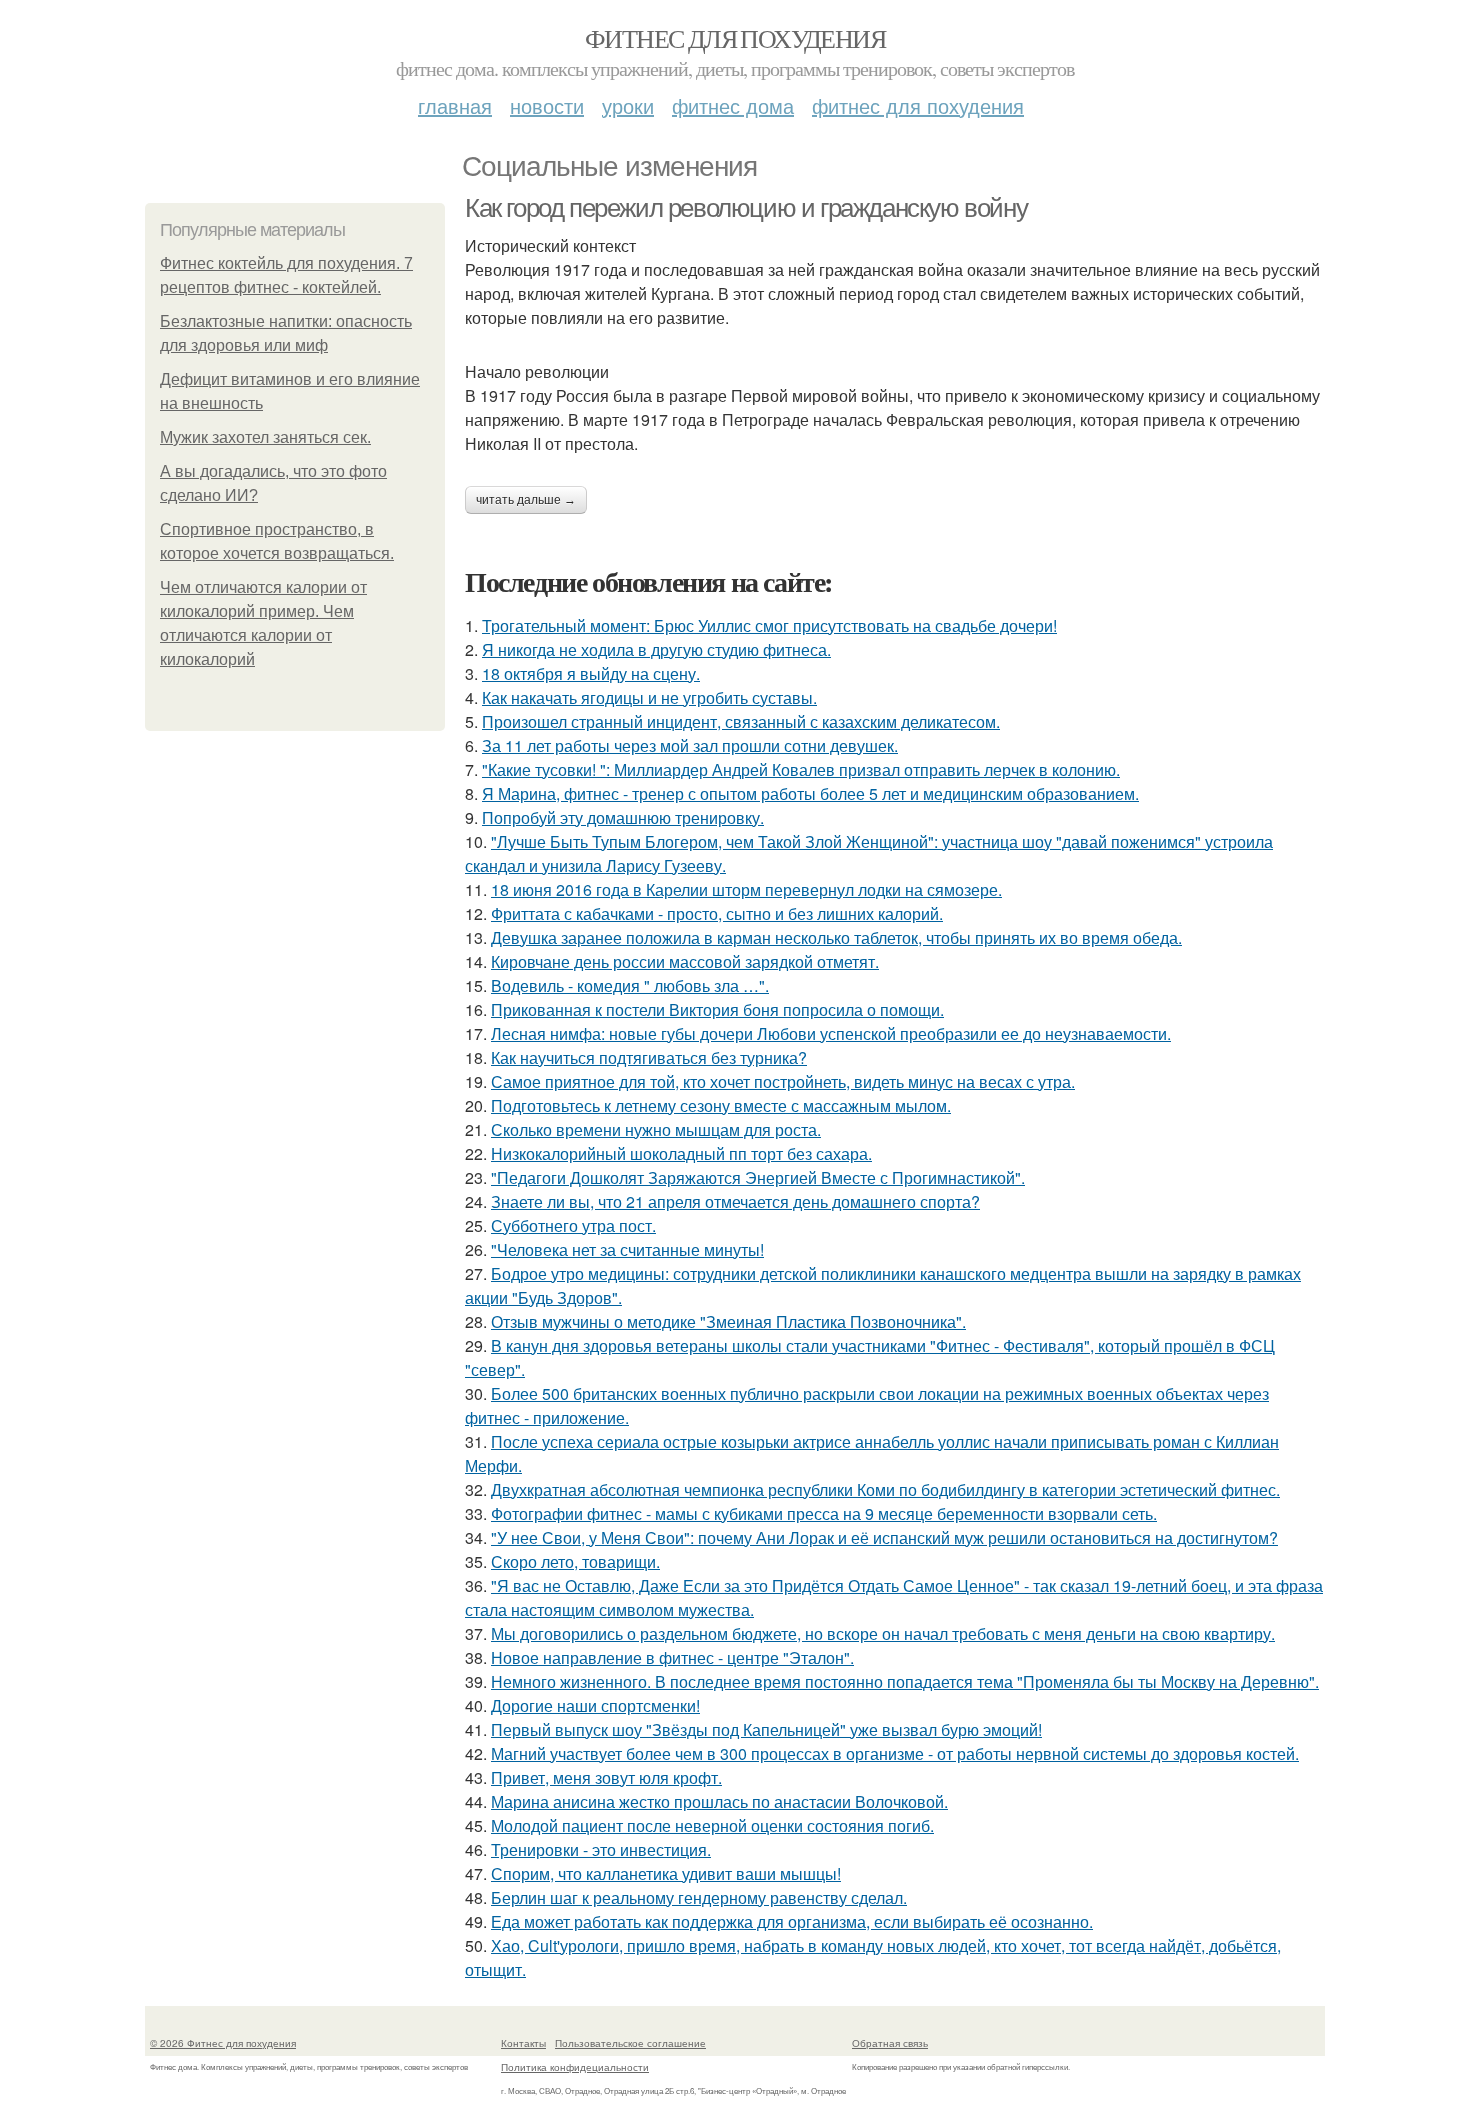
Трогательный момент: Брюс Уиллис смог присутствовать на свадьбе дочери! (769, 625)
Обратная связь (890, 2043)
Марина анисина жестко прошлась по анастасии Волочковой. (719, 1801)
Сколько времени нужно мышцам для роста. (656, 1129)
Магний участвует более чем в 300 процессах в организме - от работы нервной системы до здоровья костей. (895, 1753)
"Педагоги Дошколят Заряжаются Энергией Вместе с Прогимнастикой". (758, 1177)
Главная (455, 105)
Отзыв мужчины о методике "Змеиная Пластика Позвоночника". (728, 1321)
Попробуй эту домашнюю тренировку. (623, 817)
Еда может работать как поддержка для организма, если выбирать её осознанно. (792, 1921)
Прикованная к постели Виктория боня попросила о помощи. (717, 1009)
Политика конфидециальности (575, 2067)
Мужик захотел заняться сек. (265, 437)
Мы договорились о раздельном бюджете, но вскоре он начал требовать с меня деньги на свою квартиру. (883, 1633)
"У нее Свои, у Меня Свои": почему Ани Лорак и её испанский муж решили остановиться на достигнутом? (884, 1537)
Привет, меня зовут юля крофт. (606, 1777)
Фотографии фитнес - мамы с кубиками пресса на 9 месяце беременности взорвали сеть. (824, 1513)
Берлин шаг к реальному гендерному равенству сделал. (699, 1897)
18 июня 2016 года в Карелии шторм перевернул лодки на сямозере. (746, 889)
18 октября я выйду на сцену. (591, 673)
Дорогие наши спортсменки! (595, 1705)
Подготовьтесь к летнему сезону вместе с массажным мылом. (721, 1105)
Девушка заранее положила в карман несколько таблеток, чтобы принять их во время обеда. (836, 937)
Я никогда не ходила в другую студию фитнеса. (656, 649)
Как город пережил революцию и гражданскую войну (746, 208)
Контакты (523, 2043)
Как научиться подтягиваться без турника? (649, 1057)
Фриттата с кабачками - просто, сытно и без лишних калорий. (717, 913)
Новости (547, 105)
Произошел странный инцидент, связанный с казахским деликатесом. (741, 721)
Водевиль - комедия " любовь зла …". (630, 985)
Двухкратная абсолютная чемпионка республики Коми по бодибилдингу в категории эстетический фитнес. (885, 1489)
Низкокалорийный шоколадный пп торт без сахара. (681, 1153)
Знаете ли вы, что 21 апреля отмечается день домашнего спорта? (735, 1201)
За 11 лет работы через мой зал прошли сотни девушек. (690, 745)
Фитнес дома (733, 105)
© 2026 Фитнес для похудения (223, 2043)
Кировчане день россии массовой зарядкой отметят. (685, 961)
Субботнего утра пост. (573, 1225)
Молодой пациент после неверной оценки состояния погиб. (712, 1825)
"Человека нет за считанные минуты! (627, 1249)
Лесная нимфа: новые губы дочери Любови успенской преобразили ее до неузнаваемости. (831, 1033)
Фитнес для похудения (735, 38)
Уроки (628, 105)
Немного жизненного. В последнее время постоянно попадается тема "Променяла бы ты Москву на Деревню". (905, 1681)
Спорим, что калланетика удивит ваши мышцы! (666, 1873)
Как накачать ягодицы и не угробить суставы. (649, 697)
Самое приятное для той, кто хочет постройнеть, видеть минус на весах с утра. (783, 1081)
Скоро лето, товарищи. (575, 1561)
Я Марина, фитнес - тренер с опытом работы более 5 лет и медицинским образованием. (810, 793)
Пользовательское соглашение (630, 2043)
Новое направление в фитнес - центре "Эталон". (672, 1657)
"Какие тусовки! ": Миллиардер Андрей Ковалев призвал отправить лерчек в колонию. (801, 769)
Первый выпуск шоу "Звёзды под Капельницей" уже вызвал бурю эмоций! (766, 1729)
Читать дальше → (526, 500)
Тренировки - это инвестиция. (601, 1849)
